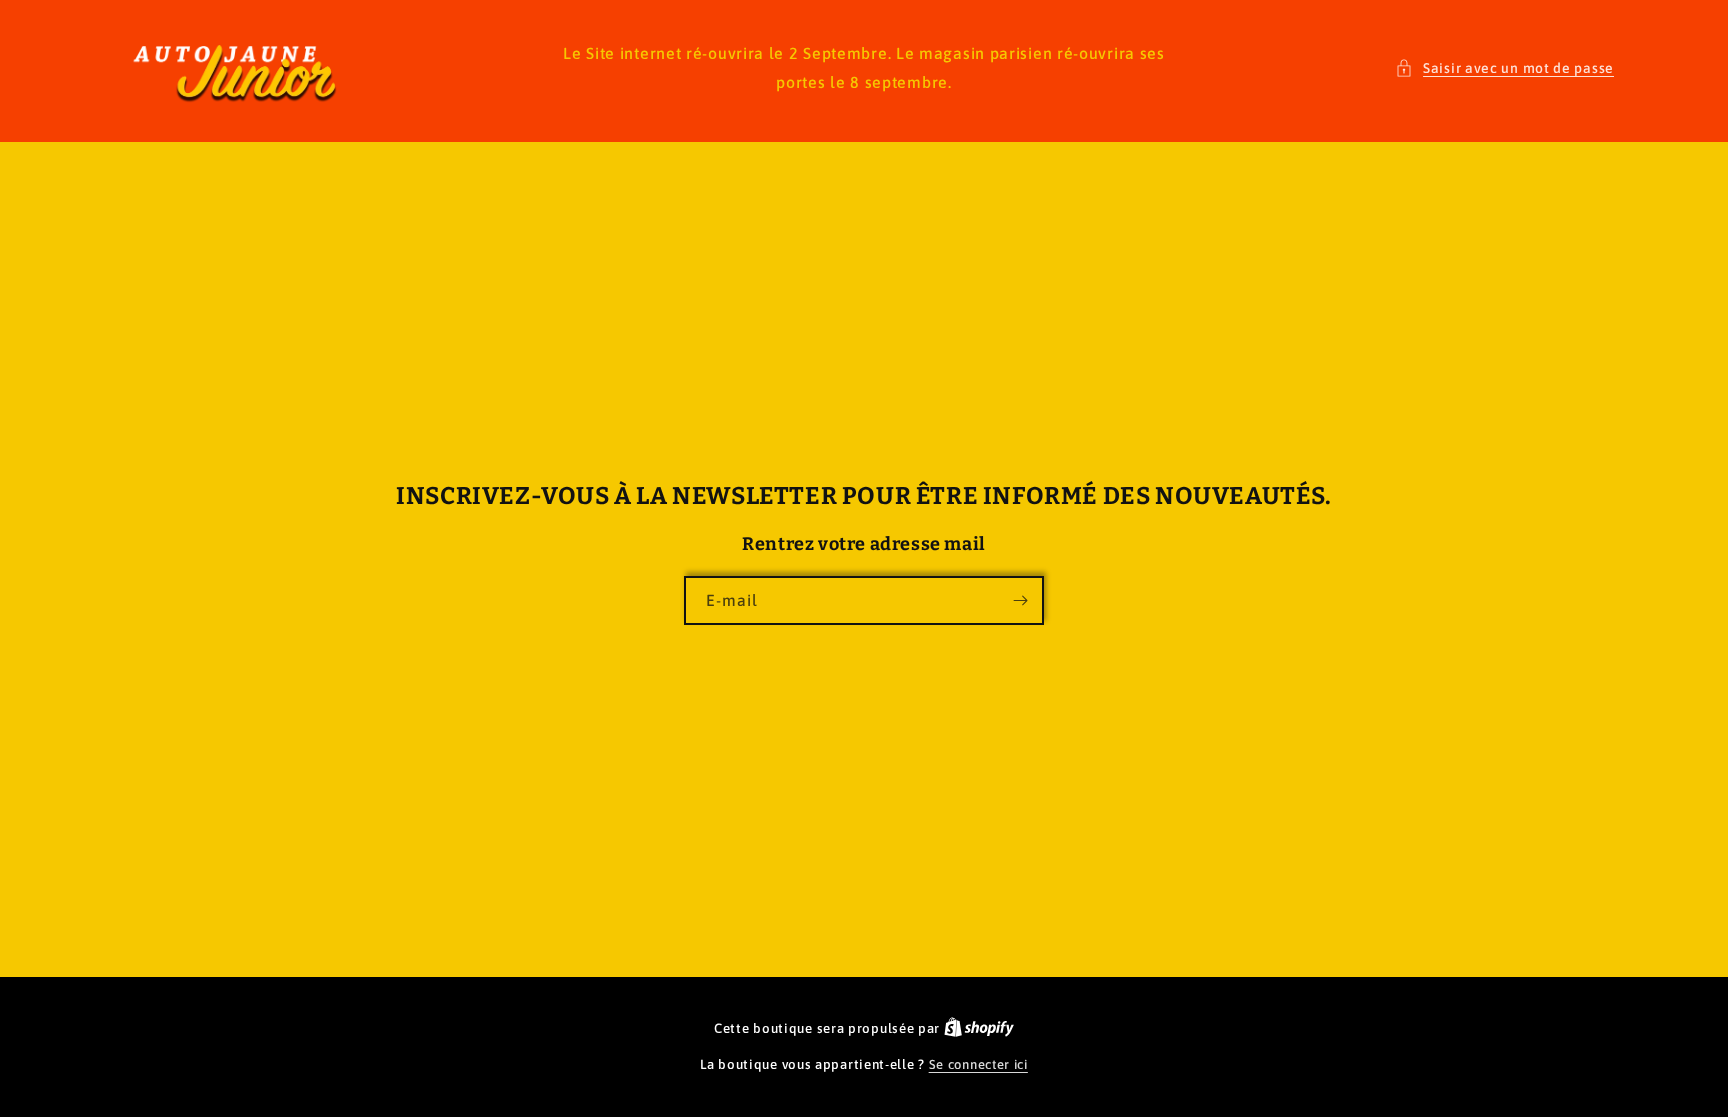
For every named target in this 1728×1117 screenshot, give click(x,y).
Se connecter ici (978, 1064)
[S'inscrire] (1020, 600)
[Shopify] (979, 1028)
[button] (1504, 68)
